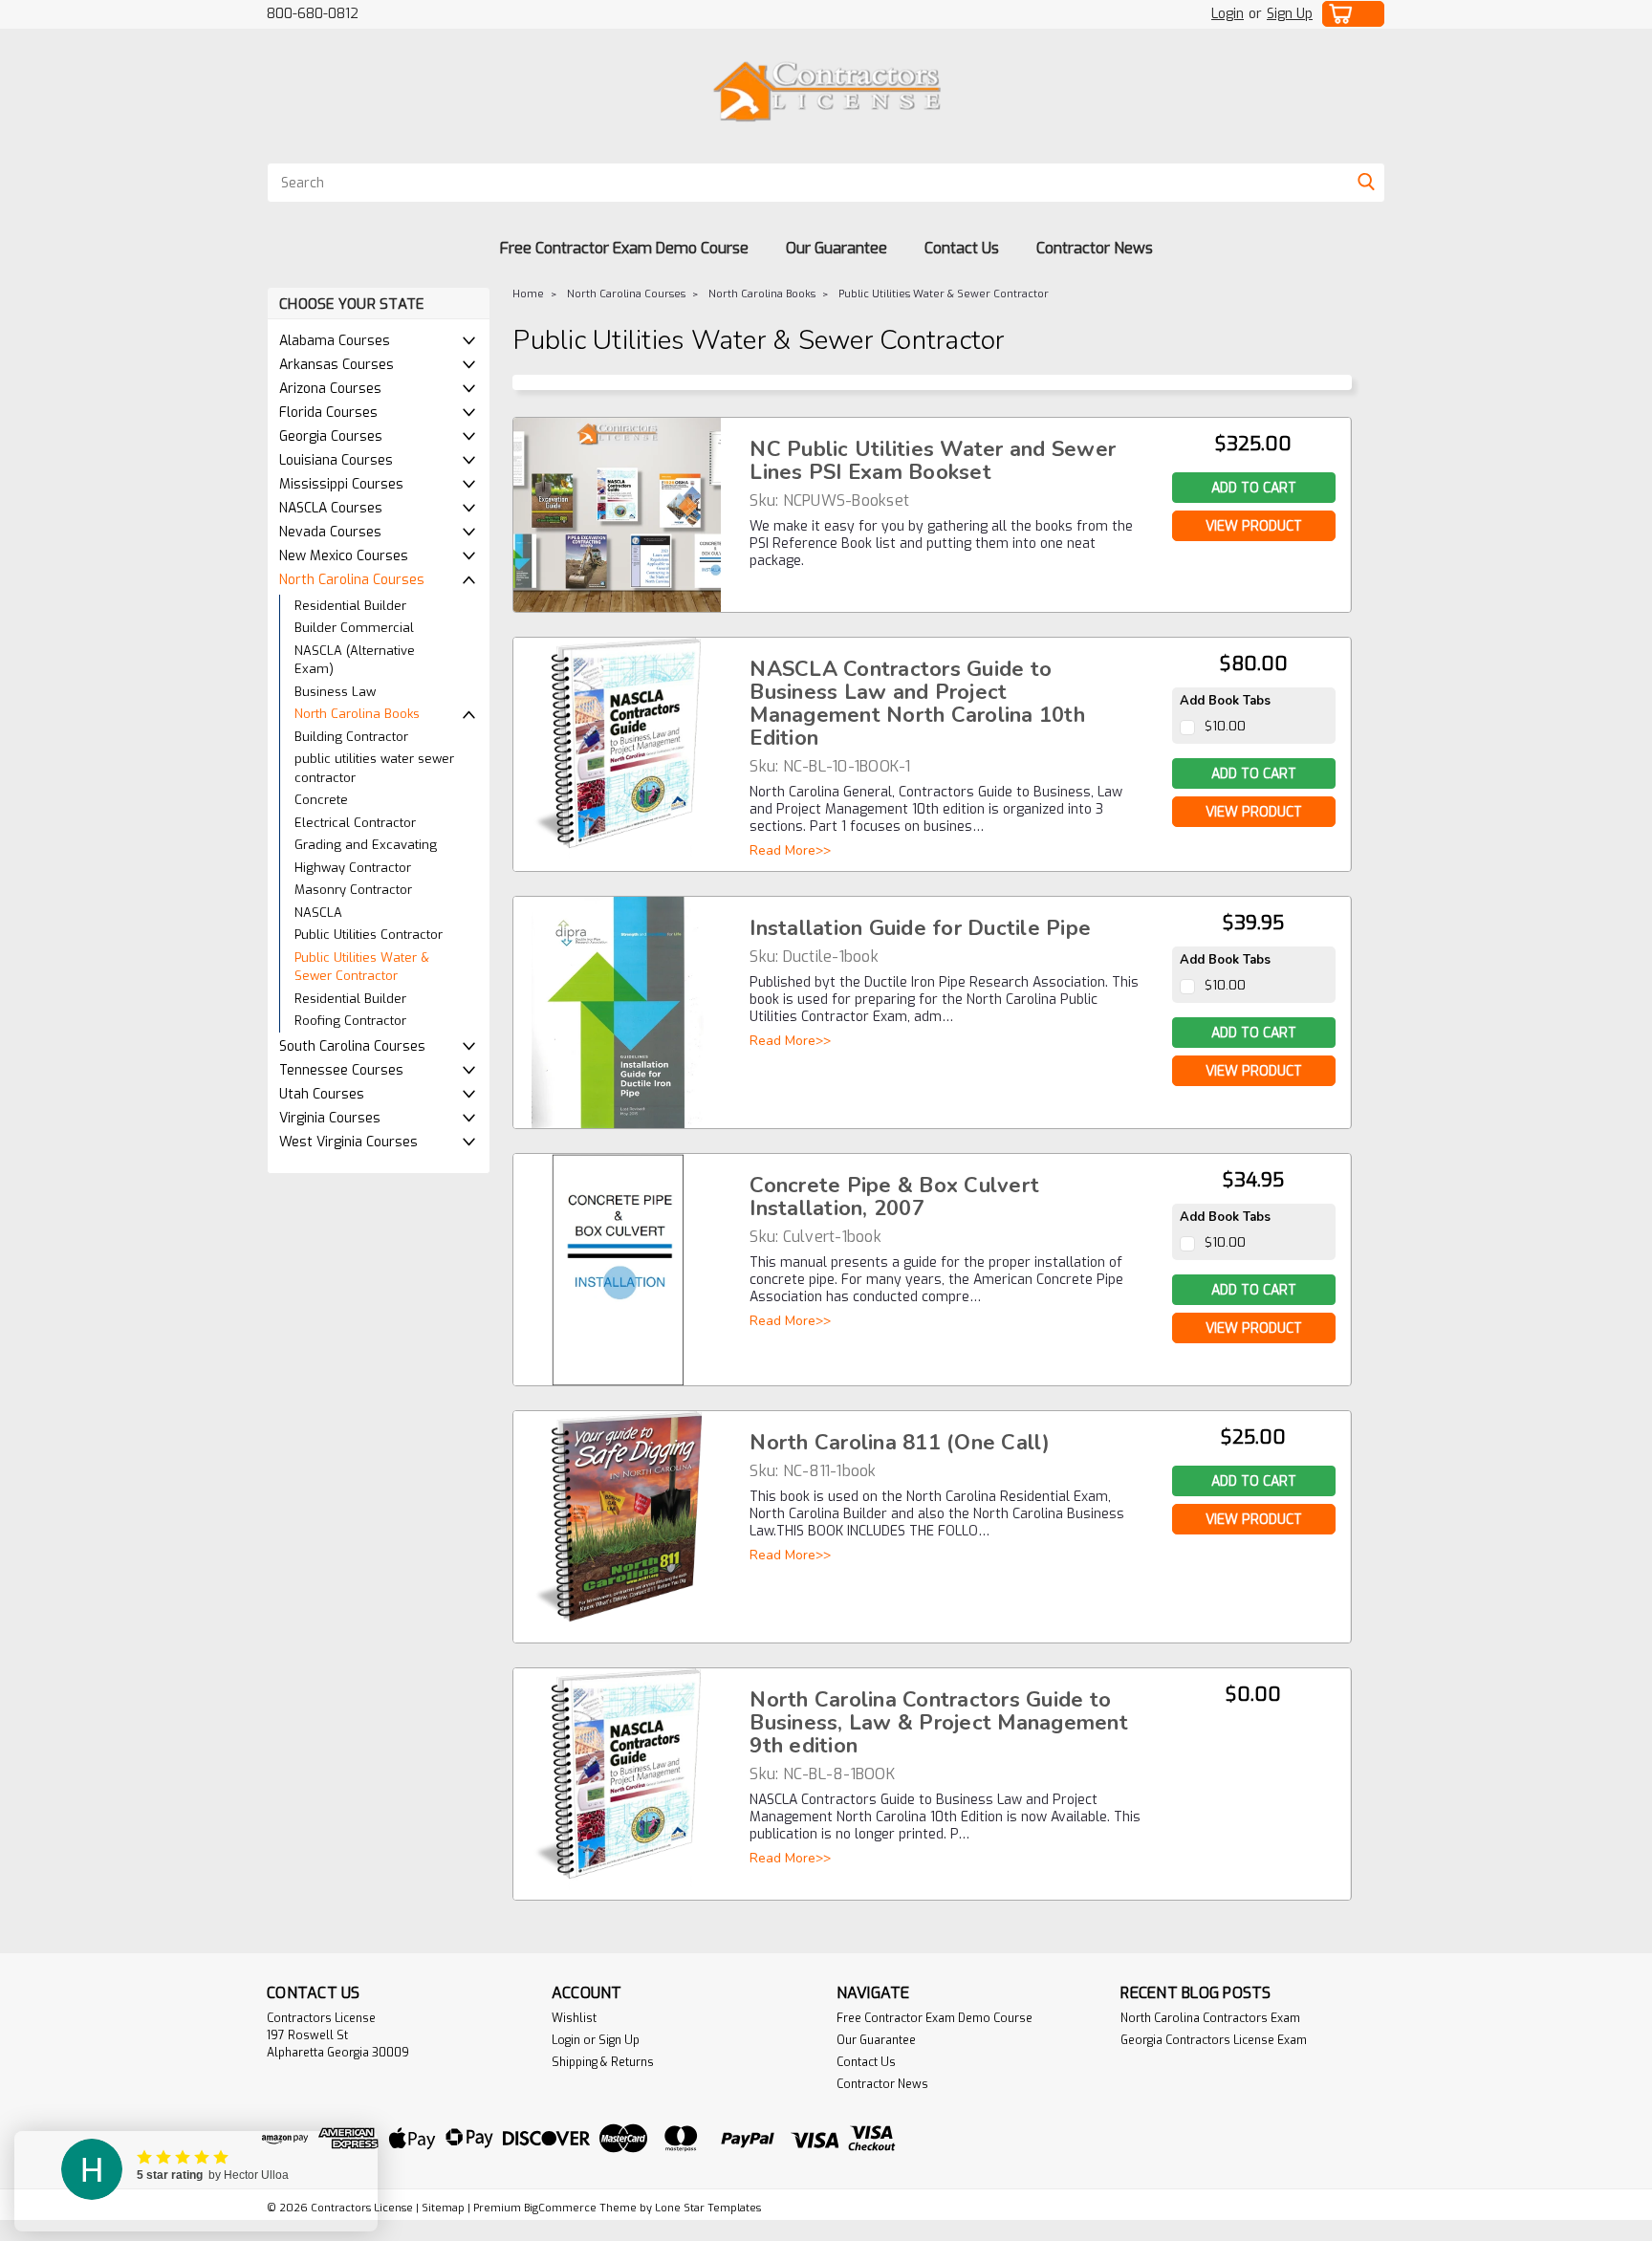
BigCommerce (560, 2208)
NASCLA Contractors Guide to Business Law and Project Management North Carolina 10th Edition (917, 704)
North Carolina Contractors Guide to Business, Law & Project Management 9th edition (939, 1723)
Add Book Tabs (1225, 701)
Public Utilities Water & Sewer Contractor (362, 967)
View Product (1254, 526)
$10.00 (1225, 726)
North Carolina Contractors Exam (1210, 2018)
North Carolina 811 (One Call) (900, 1443)
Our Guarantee (837, 248)
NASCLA (318, 913)
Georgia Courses (331, 436)
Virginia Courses (330, 1118)
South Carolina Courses (352, 1046)
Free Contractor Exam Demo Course (624, 248)
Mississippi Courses (341, 484)
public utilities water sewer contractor (374, 768)
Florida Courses (328, 413)
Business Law (335, 692)
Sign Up (1290, 14)
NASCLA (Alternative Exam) (355, 660)
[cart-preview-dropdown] (1354, 14)
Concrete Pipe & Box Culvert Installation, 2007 (894, 1197)
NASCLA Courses (331, 508)
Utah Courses (322, 1094)
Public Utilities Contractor (369, 935)
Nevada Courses (330, 532)
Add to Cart (1254, 774)
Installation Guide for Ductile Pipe (920, 928)
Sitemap (443, 2208)
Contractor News (1095, 248)
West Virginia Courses (348, 1142)
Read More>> (790, 850)
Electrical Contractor (355, 823)
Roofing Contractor (350, 1021)
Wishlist (574, 2018)
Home (528, 294)
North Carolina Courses (352, 580)
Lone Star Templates (708, 2208)
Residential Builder (350, 606)
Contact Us (962, 248)
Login (1228, 14)
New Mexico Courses (344, 556)
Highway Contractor (353, 868)
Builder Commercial (354, 628)
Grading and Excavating (366, 845)
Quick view (618, 592)
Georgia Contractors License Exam (1214, 2040)
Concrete (321, 800)
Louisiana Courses (336, 460)
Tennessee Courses (341, 1070)
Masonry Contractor (353, 890)
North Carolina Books (357, 714)
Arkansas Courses (337, 365)
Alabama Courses (335, 341)
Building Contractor (351, 737)
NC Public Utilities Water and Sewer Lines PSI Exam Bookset (933, 461)
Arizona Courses (330, 389)
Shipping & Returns (603, 2062)
